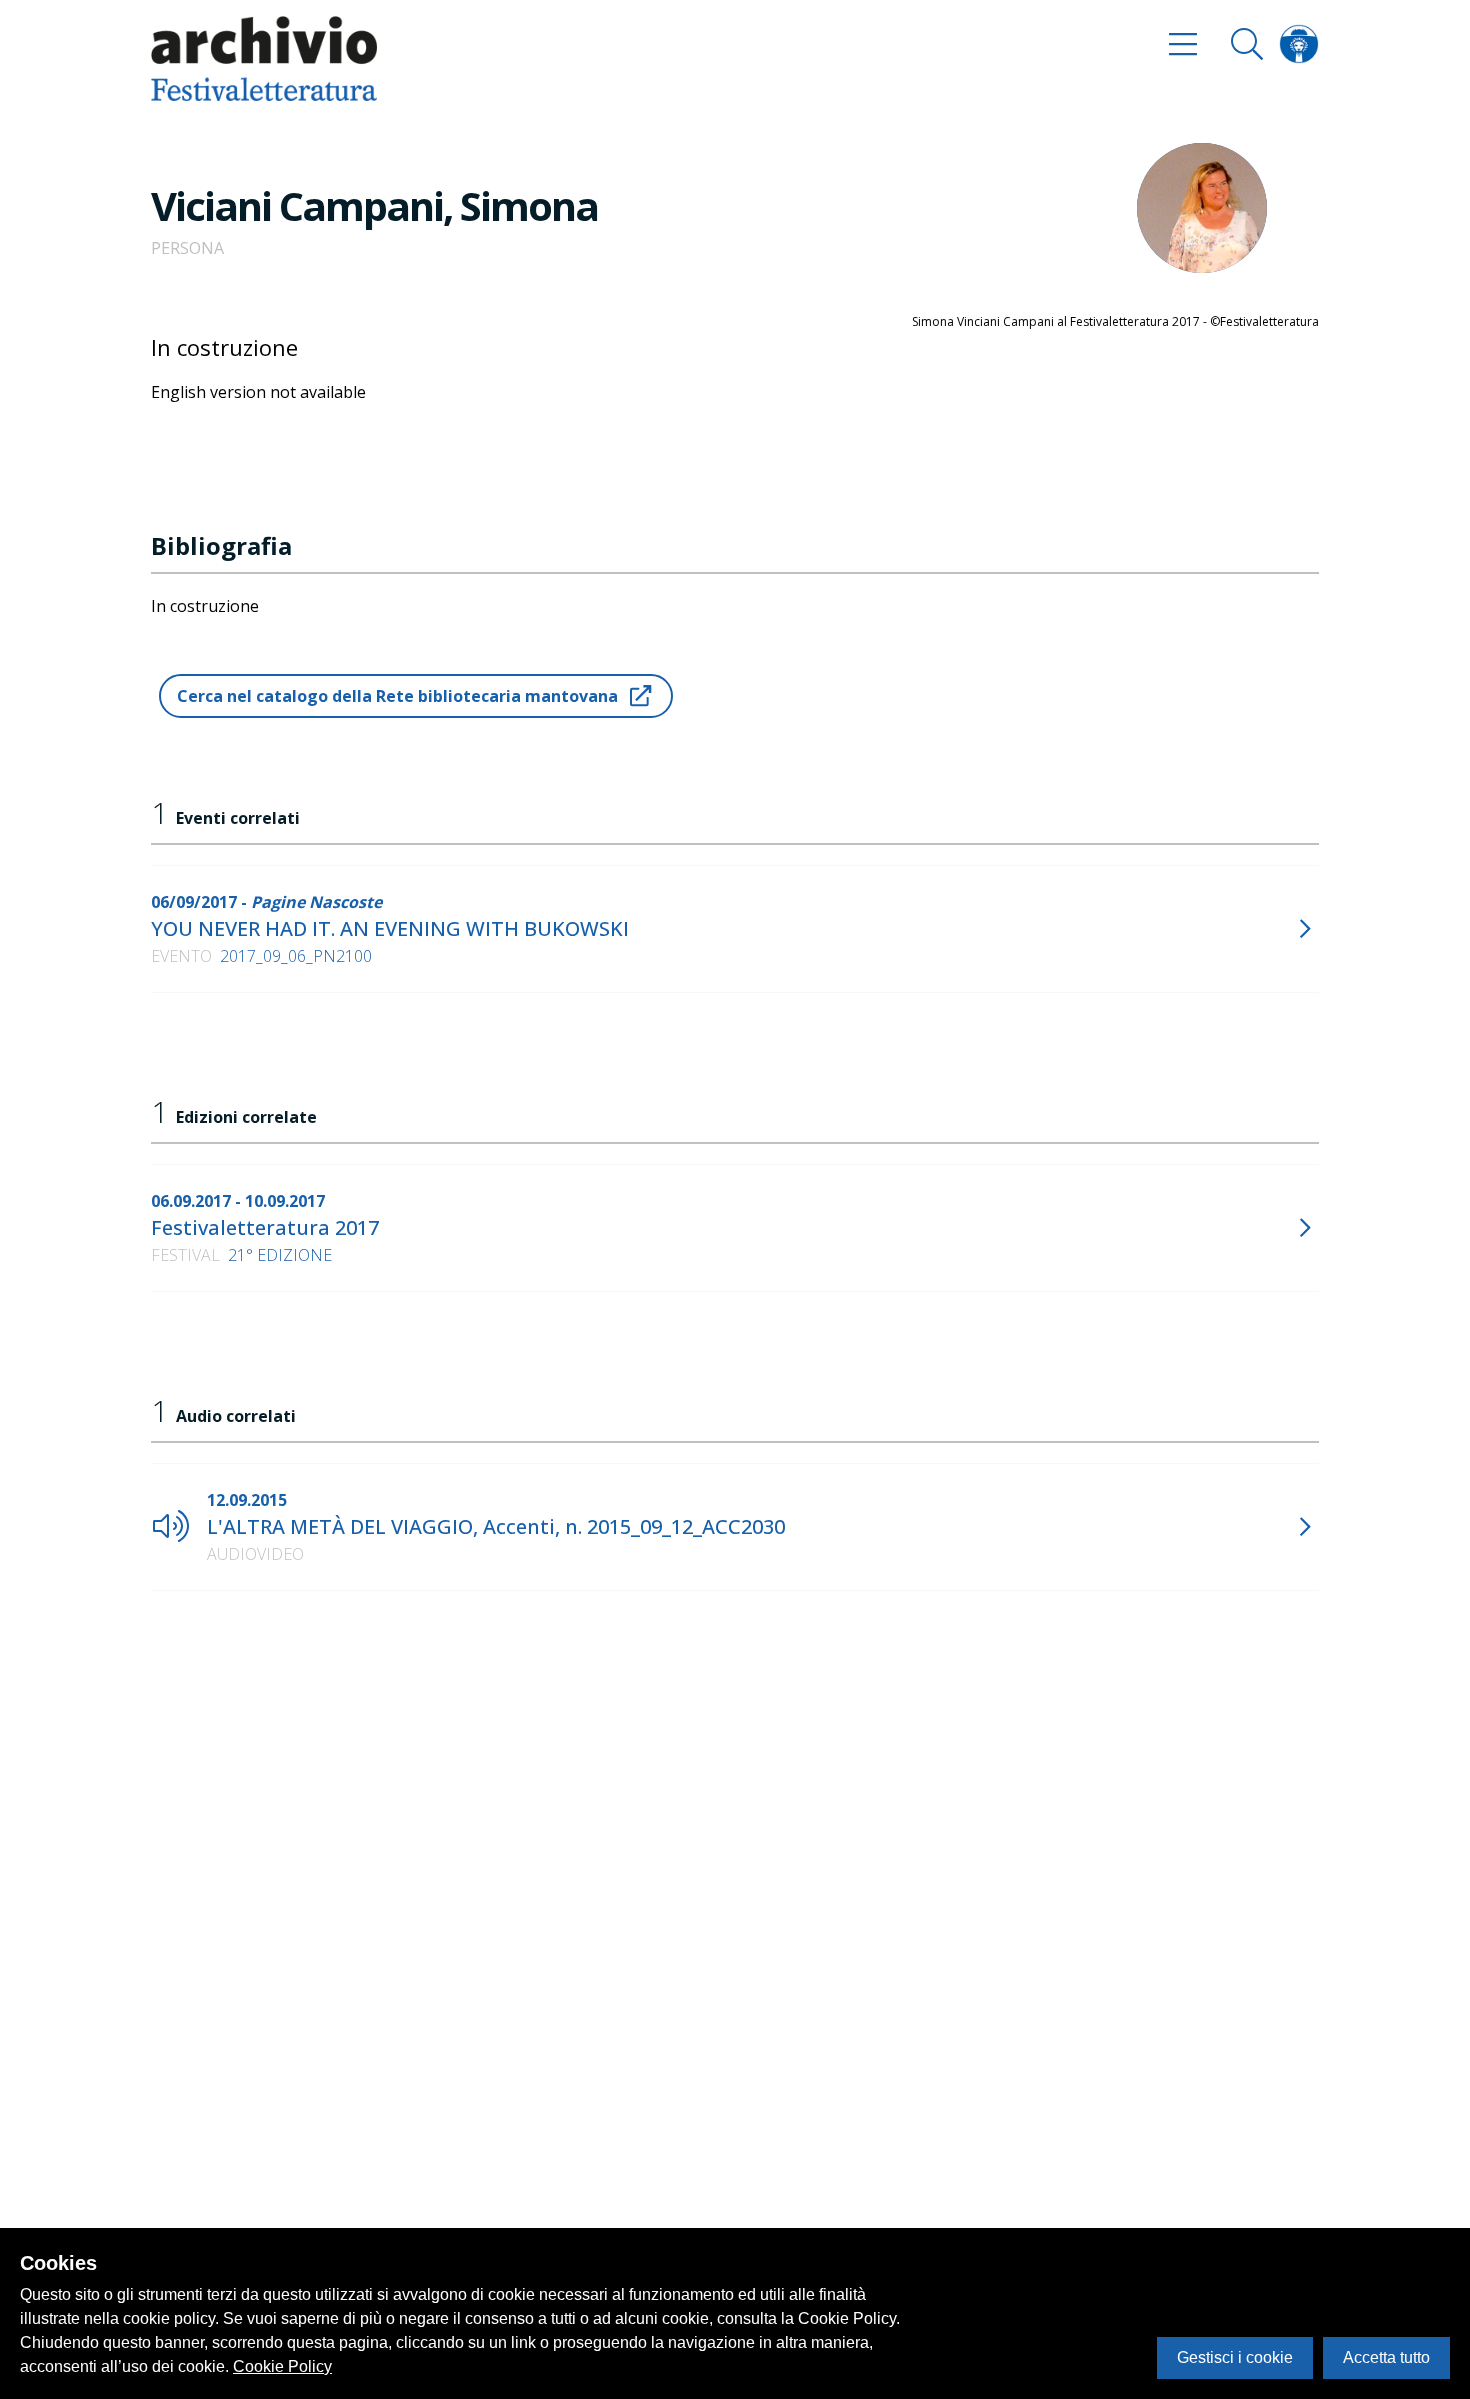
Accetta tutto (1386, 2357)
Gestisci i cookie (1235, 2357)
